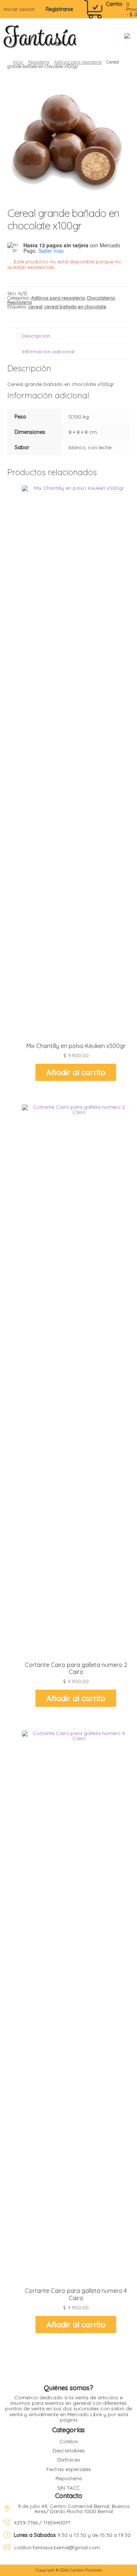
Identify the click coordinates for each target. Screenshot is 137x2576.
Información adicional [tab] (48, 352)
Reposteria (39, 62)
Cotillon (69, 2441)
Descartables (69, 2451)
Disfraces (69, 2460)
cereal (35, 307)
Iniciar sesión (19, 9)
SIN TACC (69, 2488)
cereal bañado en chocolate (75, 307)
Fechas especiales (69, 2469)
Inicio (18, 62)
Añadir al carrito (76, 1072)
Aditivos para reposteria (78, 62)
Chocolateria (101, 298)
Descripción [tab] (36, 336)
